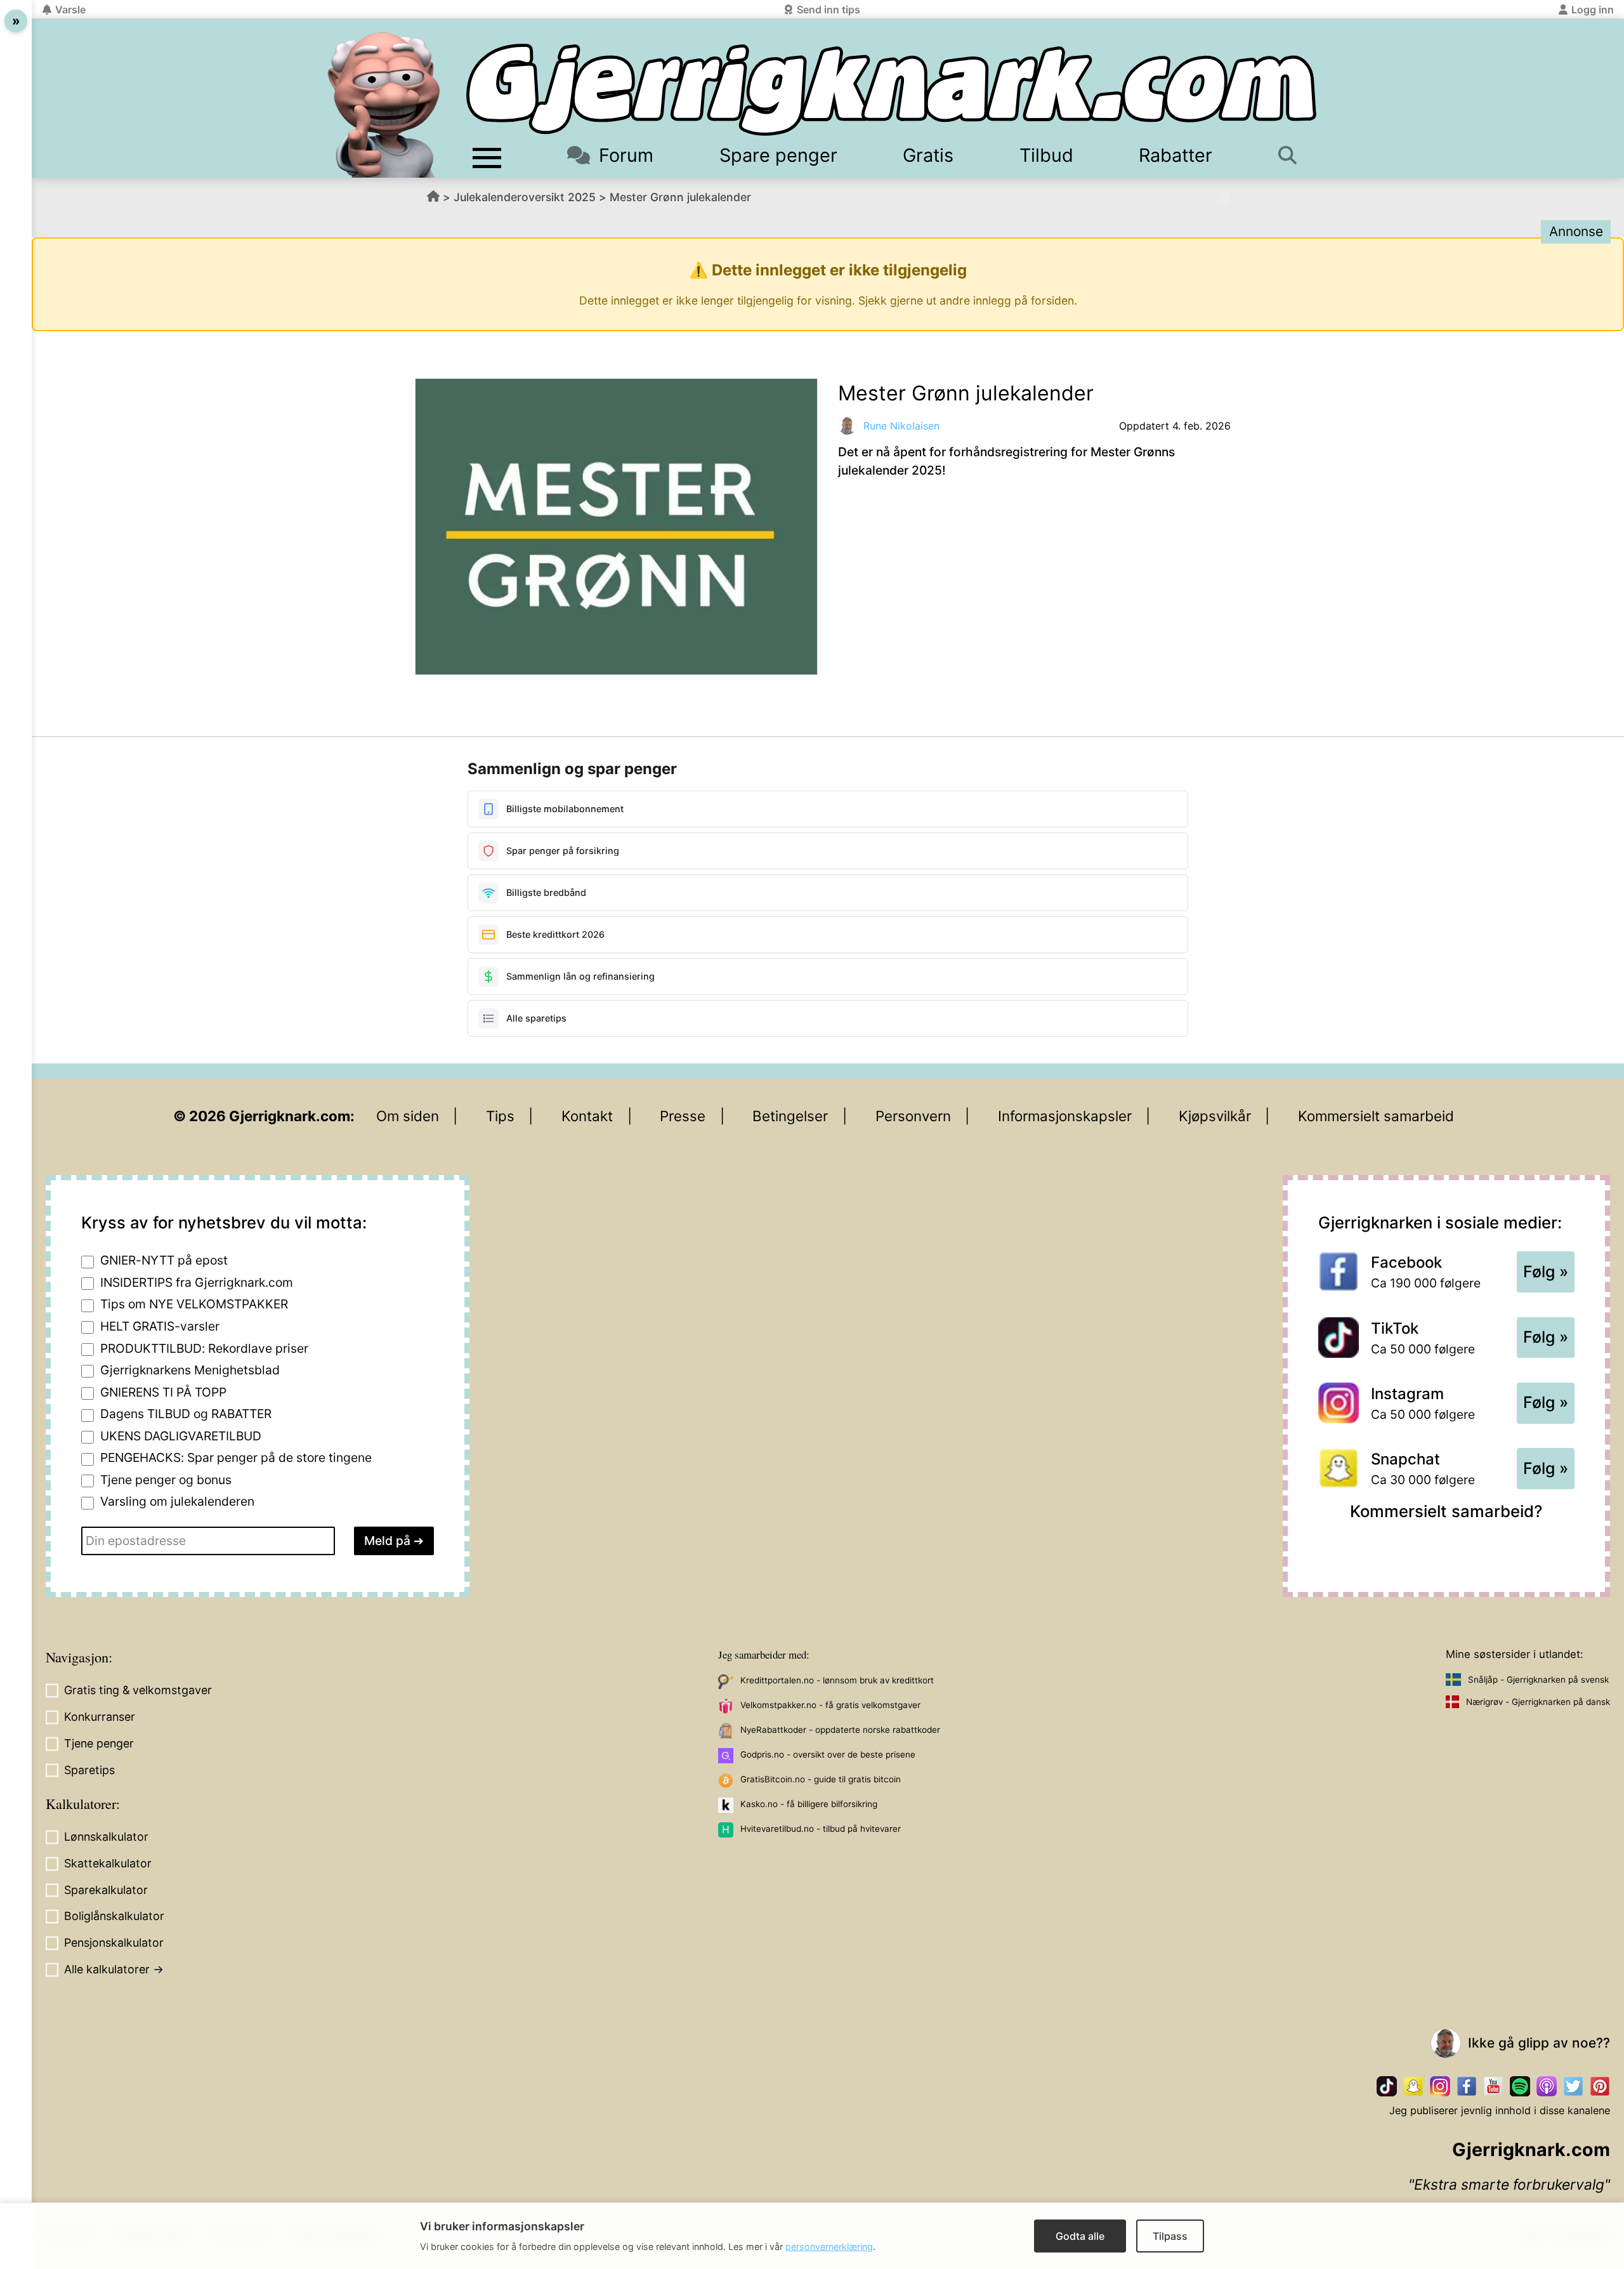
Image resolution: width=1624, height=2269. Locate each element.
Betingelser (790, 1116)
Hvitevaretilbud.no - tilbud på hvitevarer (821, 1829)
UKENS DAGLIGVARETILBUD (181, 1436)
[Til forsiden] (891, 90)
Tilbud (1046, 155)
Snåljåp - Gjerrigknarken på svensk (1538, 1680)
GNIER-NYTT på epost (164, 1260)
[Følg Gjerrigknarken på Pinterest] (1600, 2086)
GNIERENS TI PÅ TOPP (163, 1392)
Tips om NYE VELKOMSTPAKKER (194, 1304)
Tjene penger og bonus (166, 1480)
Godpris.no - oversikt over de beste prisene (828, 1754)
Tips (500, 1116)
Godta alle (1080, 2236)
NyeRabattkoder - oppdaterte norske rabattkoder (840, 1730)
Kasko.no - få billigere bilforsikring (809, 1804)
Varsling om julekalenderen (177, 1501)
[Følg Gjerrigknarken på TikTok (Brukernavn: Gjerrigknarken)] (1387, 2086)
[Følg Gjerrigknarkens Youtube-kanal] (1493, 2086)
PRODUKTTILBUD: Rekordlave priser (204, 1348)
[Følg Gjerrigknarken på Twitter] (1573, 2086)
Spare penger (778, 155)
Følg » (1546, 1272)
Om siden (408, 1116)
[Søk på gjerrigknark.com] (1294, 155)
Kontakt (587, 1116)
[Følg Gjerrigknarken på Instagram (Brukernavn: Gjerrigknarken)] (1440, 2086)
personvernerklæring (829, 2246)
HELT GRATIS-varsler (160, 1326)
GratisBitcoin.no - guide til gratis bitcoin (821, 1779)
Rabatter (1175, 155)
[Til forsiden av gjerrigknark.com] (384, 105)
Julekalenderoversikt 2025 (525, 197)
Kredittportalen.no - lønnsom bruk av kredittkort (837, 1680)
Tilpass (1170, 2236)
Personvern (913, 1116)
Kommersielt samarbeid (1376, 1116)
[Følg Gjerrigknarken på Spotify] (1520, 2086)
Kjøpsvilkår (1215, 1116)
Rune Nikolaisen (901, 426)
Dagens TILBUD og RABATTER (186, 1414)
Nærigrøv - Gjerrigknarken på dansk (1538, 1702)
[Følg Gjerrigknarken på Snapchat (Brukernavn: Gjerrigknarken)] (1413, 2086)
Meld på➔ (394, 1541)
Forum (626, 155)
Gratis (928, 155)
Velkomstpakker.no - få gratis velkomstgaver (830, 1705)
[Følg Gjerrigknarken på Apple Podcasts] (1547, 2086)
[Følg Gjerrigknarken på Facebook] (1467, 2086)
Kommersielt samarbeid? (1446, 1511)
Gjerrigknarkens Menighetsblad (190, 1370)
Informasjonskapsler (1065, 1116)
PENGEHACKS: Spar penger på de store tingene (236, 1457)
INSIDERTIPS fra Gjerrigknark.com (197, 1282)
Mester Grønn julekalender (680, 197)
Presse (683, 1116)
